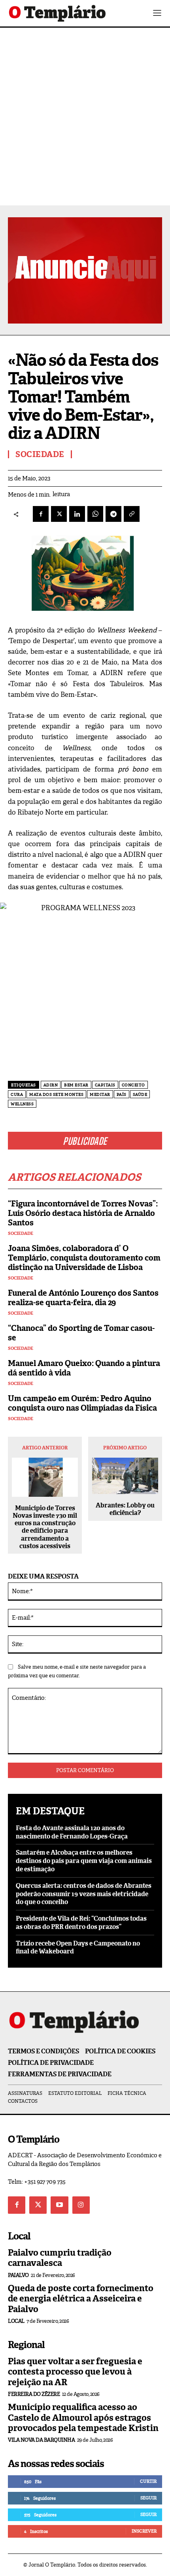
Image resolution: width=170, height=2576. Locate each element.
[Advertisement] (85, 117)
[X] (59, 514)
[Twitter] (38, 2205)
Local (16, 2321)
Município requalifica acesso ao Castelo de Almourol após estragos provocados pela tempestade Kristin (83, 2418)
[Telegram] (113, 514)
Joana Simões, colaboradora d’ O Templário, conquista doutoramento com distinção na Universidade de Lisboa (84, 1258)
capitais (105, 1085)
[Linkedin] (77, 514)
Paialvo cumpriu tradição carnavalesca (60, 2258)
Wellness (22, 1104)
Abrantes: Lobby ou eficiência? (125, 1509)
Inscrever (144, 2531)
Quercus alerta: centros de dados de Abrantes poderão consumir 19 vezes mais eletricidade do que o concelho (84, 1894)
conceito (133, 1085)
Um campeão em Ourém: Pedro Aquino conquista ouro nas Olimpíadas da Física (82, 1403)
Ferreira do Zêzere (34, 2394)
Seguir (148, 2498)
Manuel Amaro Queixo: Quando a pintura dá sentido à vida (84, 1368)
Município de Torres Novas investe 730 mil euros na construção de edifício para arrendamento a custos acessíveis (45, 1527)
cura (17, 1094)
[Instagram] (81, 2205)
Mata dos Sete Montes (56, 1094)
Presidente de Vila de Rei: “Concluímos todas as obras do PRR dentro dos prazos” (81, 1923)
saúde (140, 1094)
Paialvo (18, 2275)
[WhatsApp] (95, 514)
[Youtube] (59, 2205)
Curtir (148, 2481)
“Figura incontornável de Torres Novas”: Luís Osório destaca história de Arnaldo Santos (83, 1213)
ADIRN (51, 1085)
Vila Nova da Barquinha (41, 2440)
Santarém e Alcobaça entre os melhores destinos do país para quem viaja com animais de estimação (84, 1861)
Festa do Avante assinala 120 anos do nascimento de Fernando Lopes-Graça (72, 1832)
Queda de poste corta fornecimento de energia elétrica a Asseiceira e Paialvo (81, 2299)
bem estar (76, 1085)
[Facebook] (41, 514)
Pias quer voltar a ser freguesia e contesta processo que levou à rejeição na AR (75, 2372)
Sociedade (21, 1233)
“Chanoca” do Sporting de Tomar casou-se (81, 1333)
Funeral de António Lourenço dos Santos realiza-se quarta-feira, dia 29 (83, 1298)
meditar (100, 1094)
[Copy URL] (132, 514)
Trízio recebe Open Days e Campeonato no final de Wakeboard (78, 1948)
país (122, 1094)
